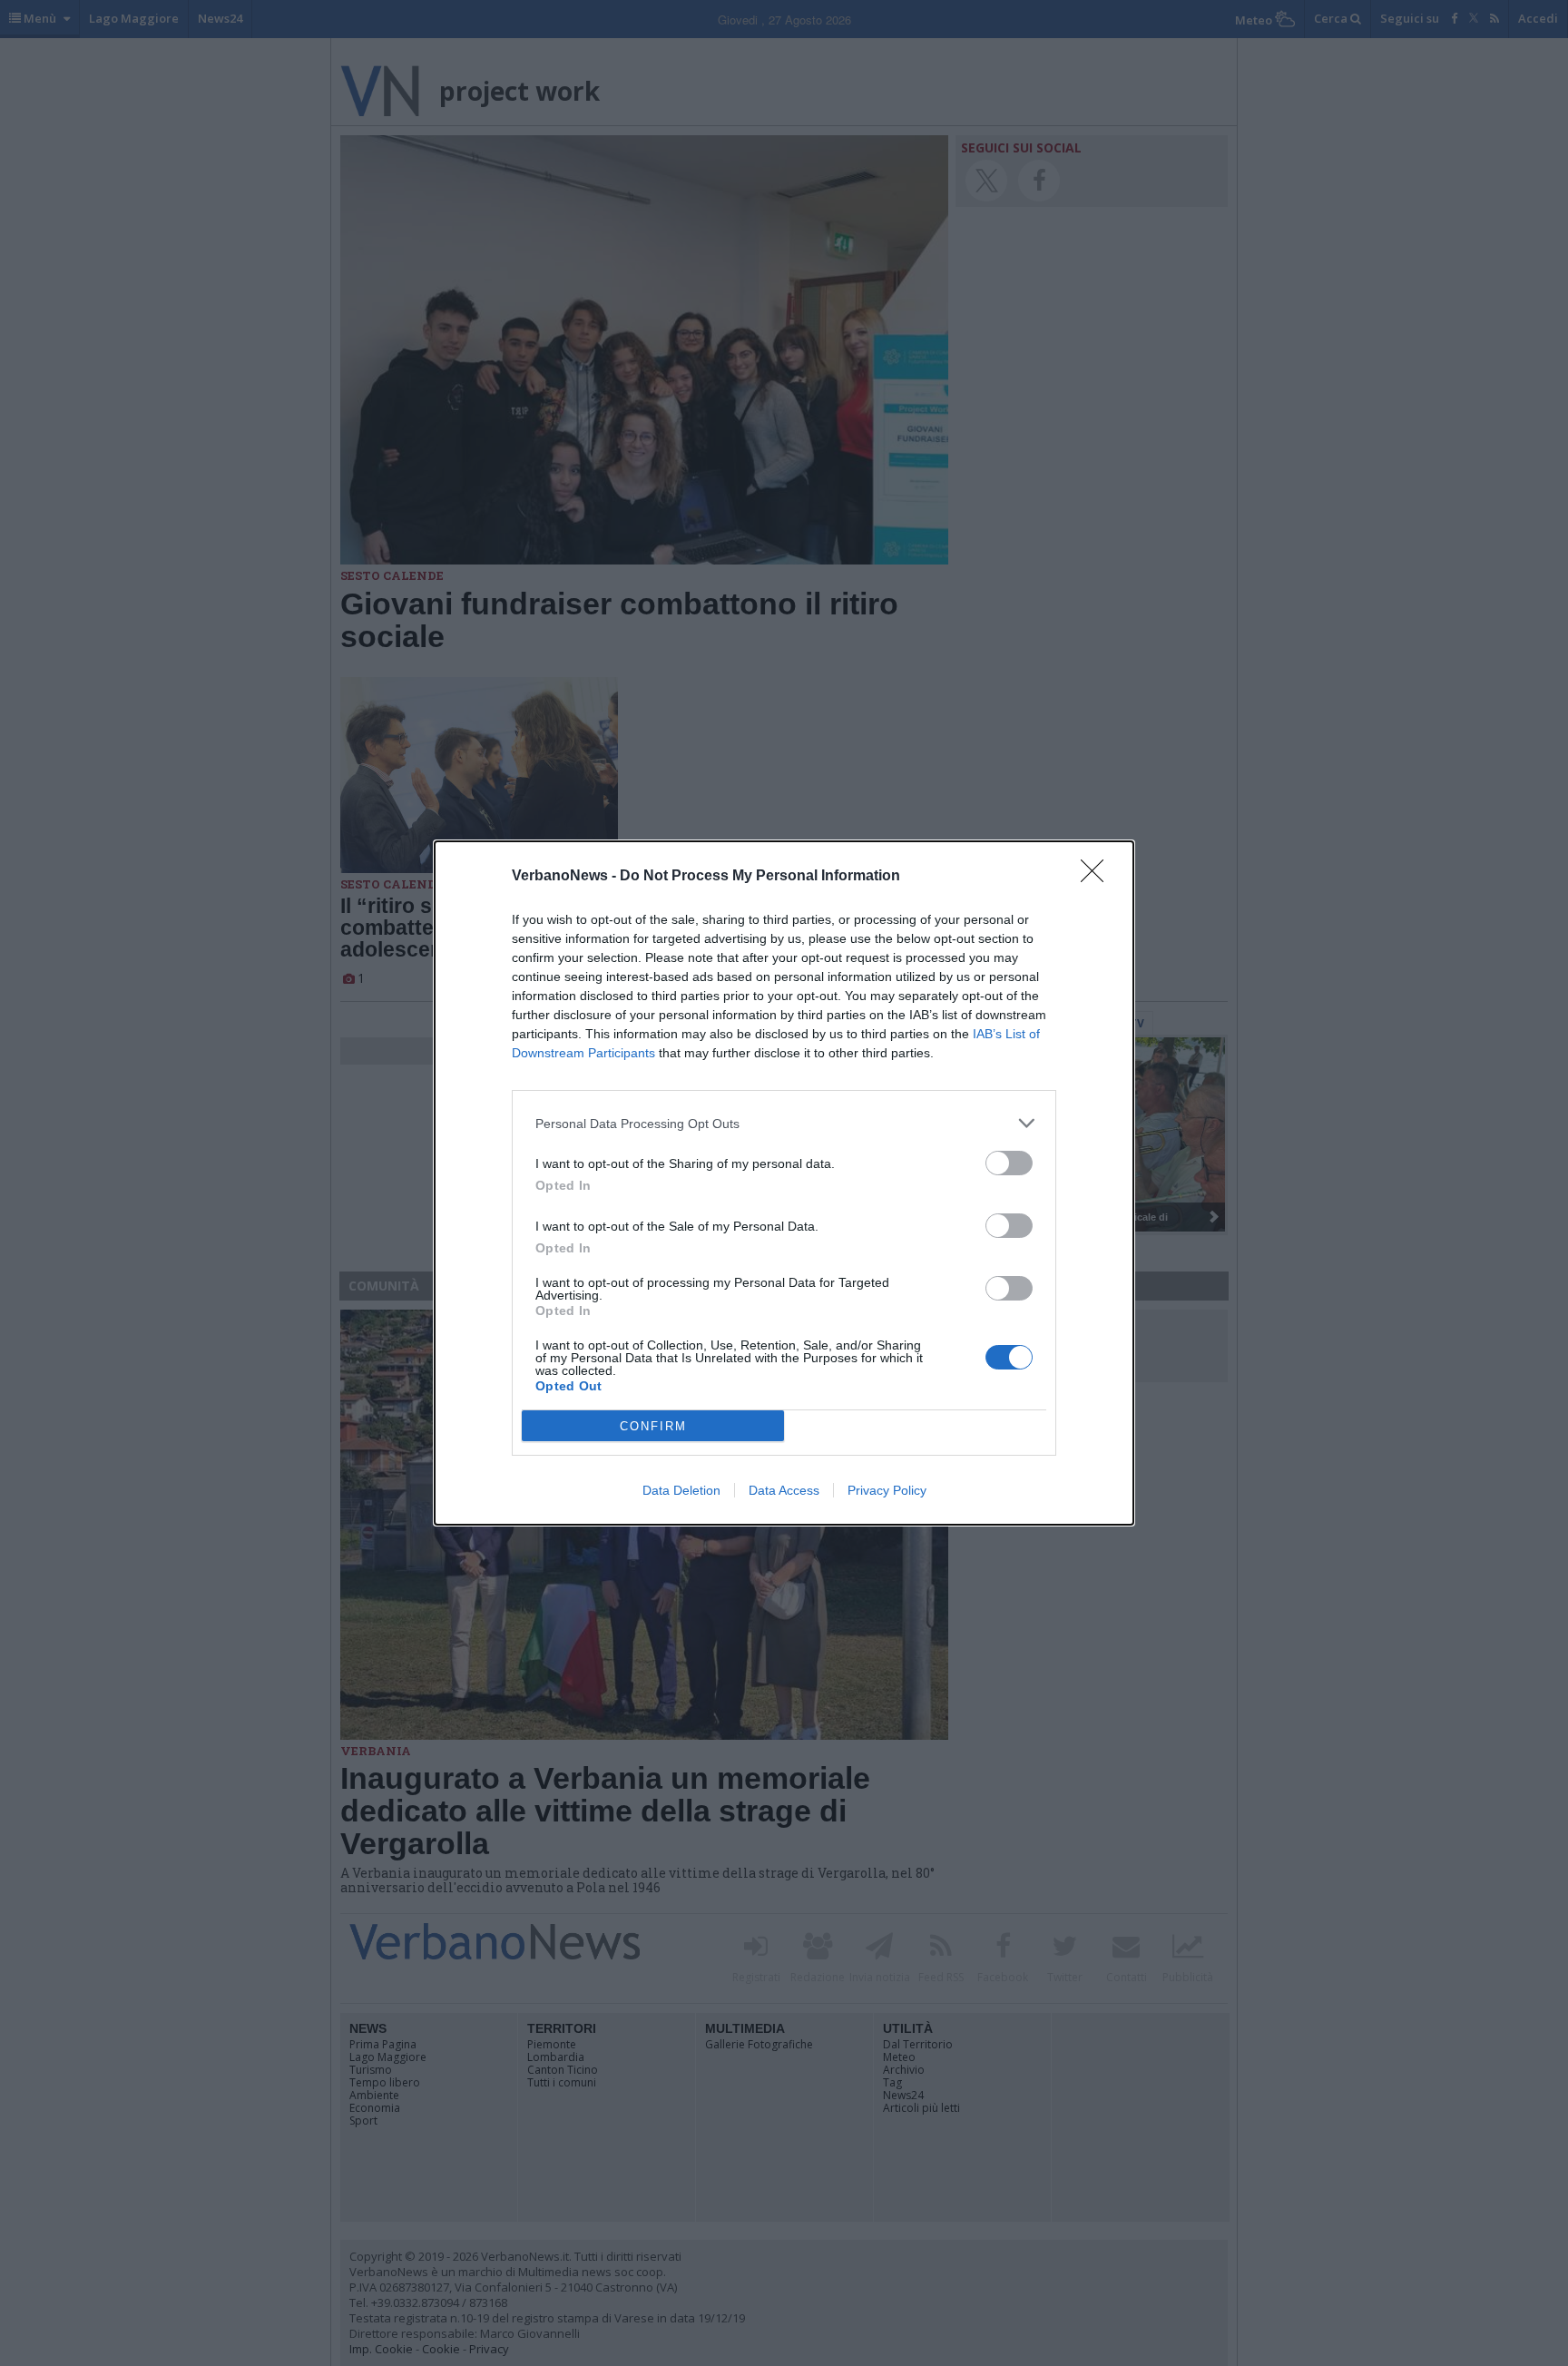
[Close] (1098, 877)
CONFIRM (653, 1426)
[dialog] (784, 1183)
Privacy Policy (887, 1490)
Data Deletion (681, 1490)
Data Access (784, 1490)
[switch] (1009, 1163)
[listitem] (784, 1123)
